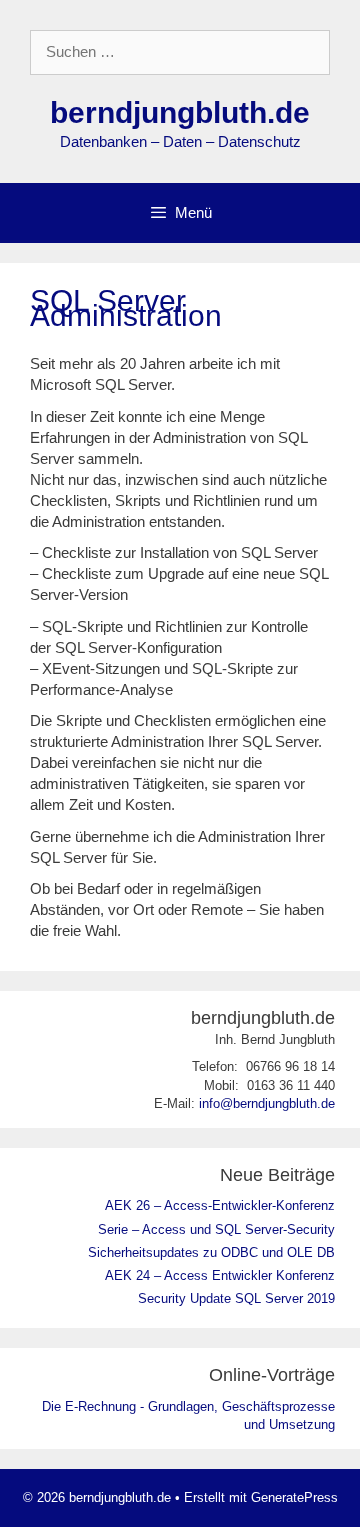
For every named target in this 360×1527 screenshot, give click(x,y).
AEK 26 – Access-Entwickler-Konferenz (220, 1205)
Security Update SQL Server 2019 (236, 1298)
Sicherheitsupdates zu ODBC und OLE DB (211, 1252)
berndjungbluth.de (180, 112)
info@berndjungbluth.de (267, 1103)
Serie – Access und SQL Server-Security (216, 1229)
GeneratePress (294, 1497)
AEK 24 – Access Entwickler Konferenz (220, 1275)
